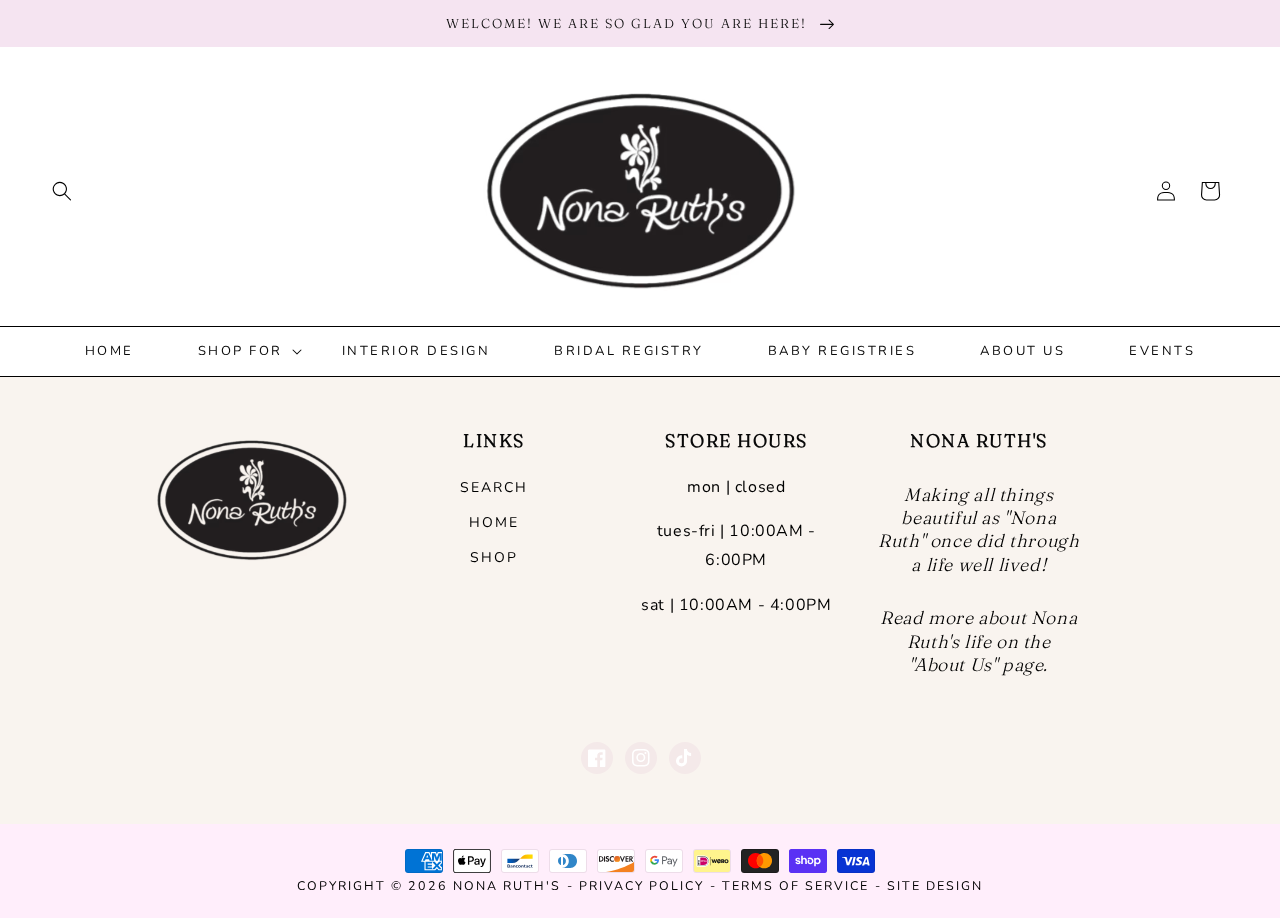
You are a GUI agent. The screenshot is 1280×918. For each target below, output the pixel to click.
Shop (494, 557)
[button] (62, 191)
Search (494, 487)
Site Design (935, 885)
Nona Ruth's (507, 885)
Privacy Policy (641, 885)
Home (494, 522)
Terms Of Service (795, 885)
